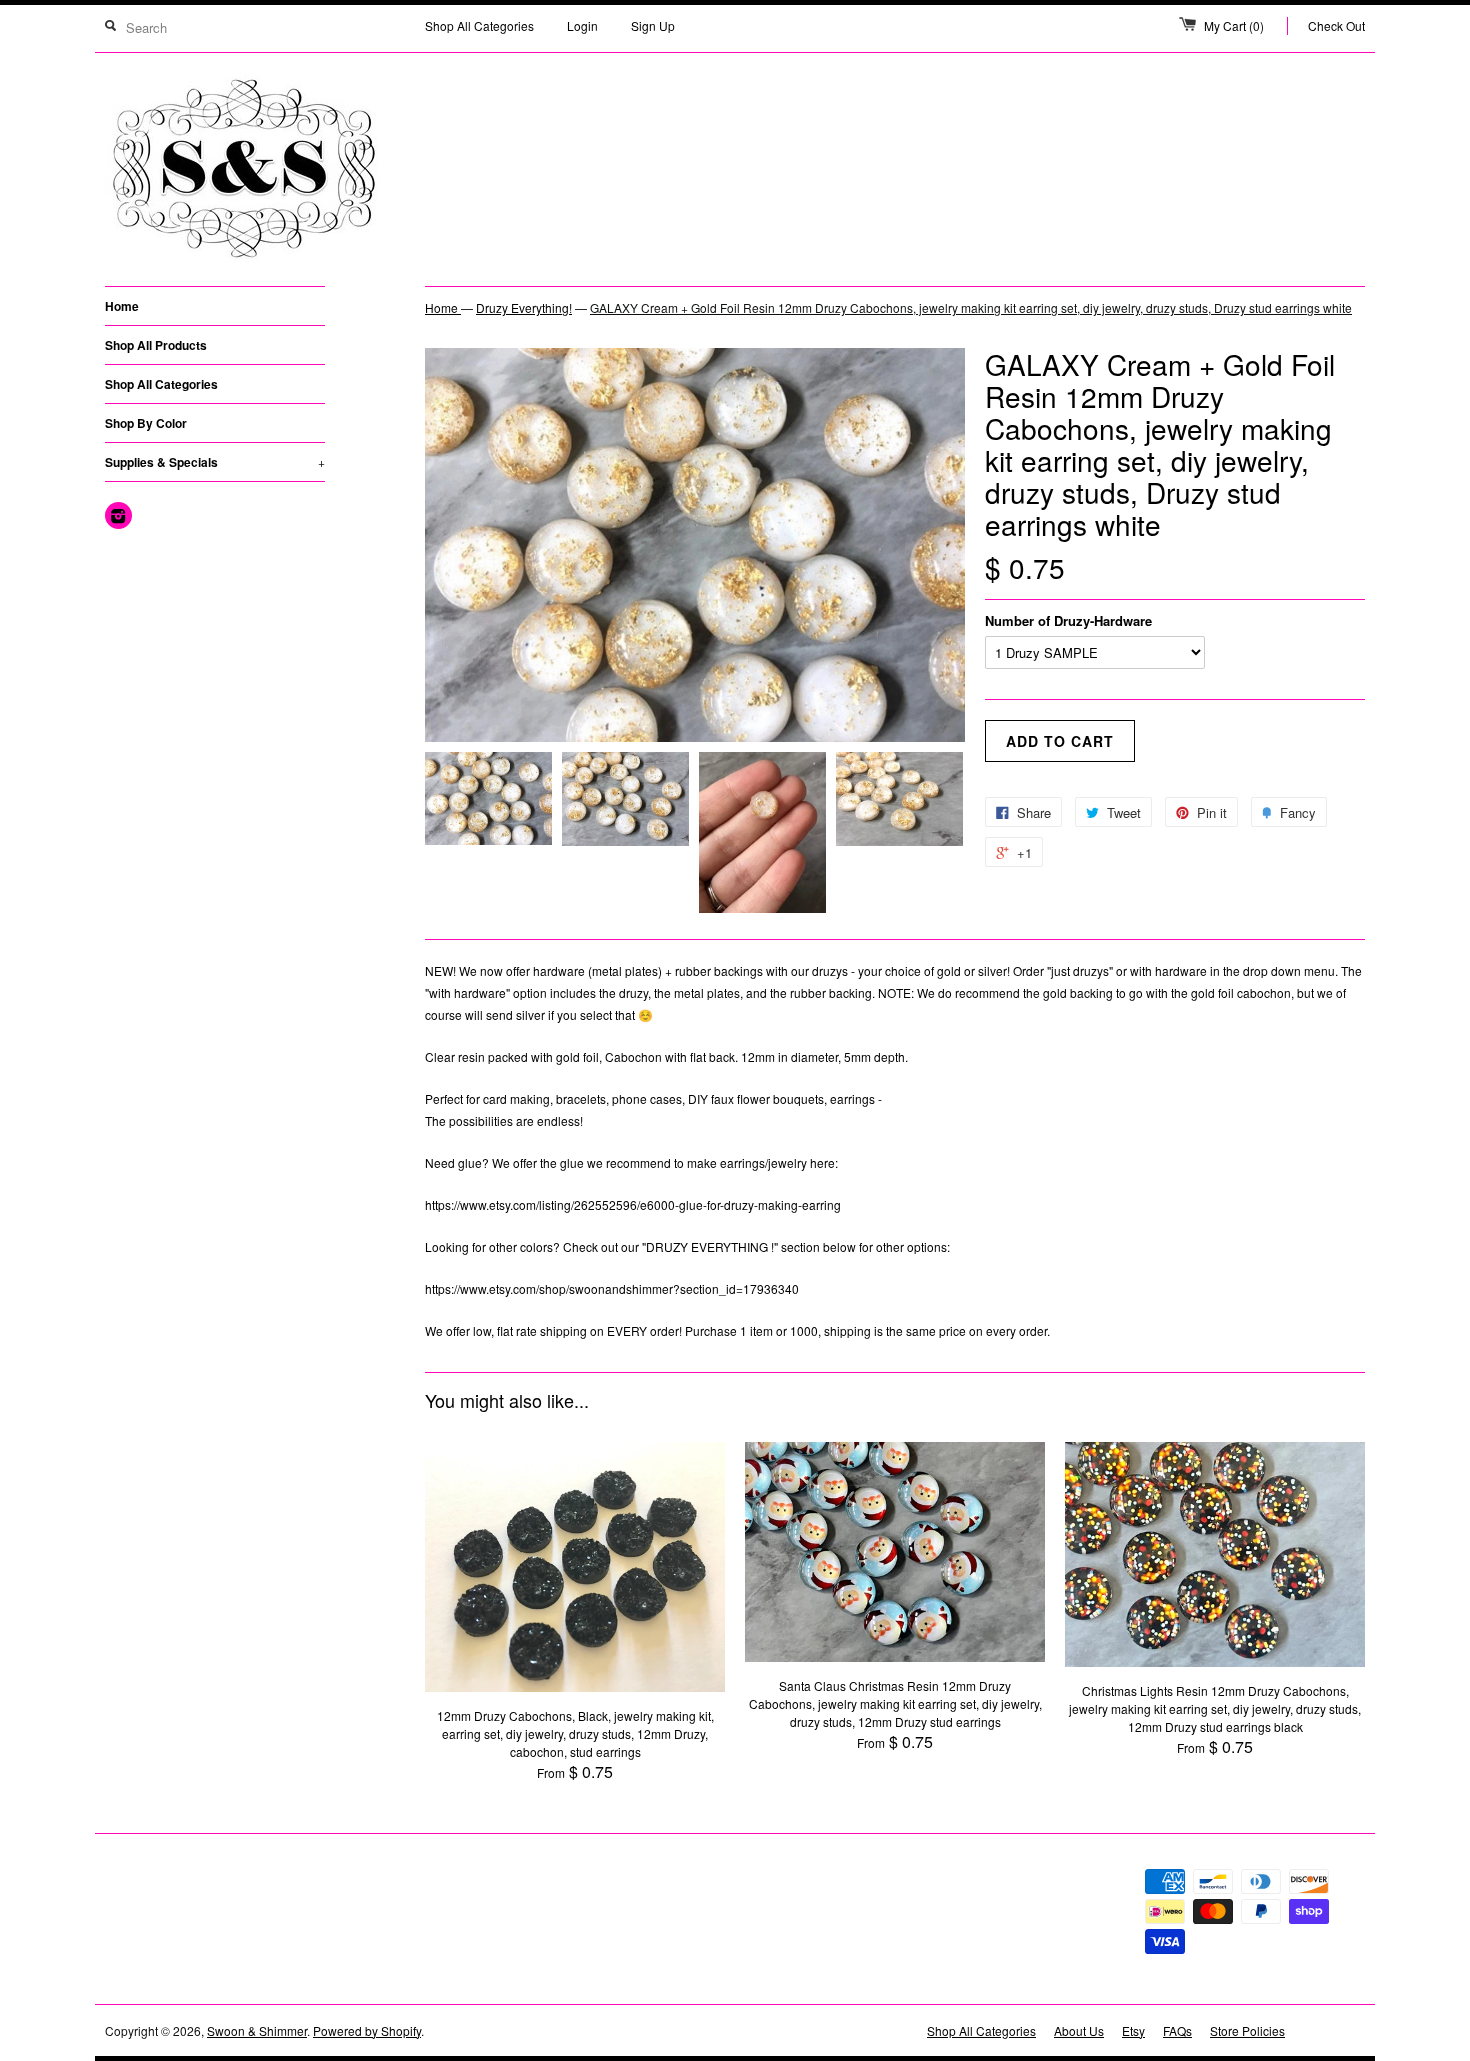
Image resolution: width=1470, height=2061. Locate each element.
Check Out (1336, 25)
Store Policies (1247, 2030)
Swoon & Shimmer (257, 2030)
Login (582, 25)
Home (122, 306)
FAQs (1177, 2030)
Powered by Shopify (367, 2030)
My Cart (1234, 25)
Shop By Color (146, 423)
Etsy (1133, 2030)
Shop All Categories (479, 25)
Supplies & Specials (215, 462)
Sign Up (653, 25)
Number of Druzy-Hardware (1068, 620)
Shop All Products (156, 345)
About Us (1079, 2030)
